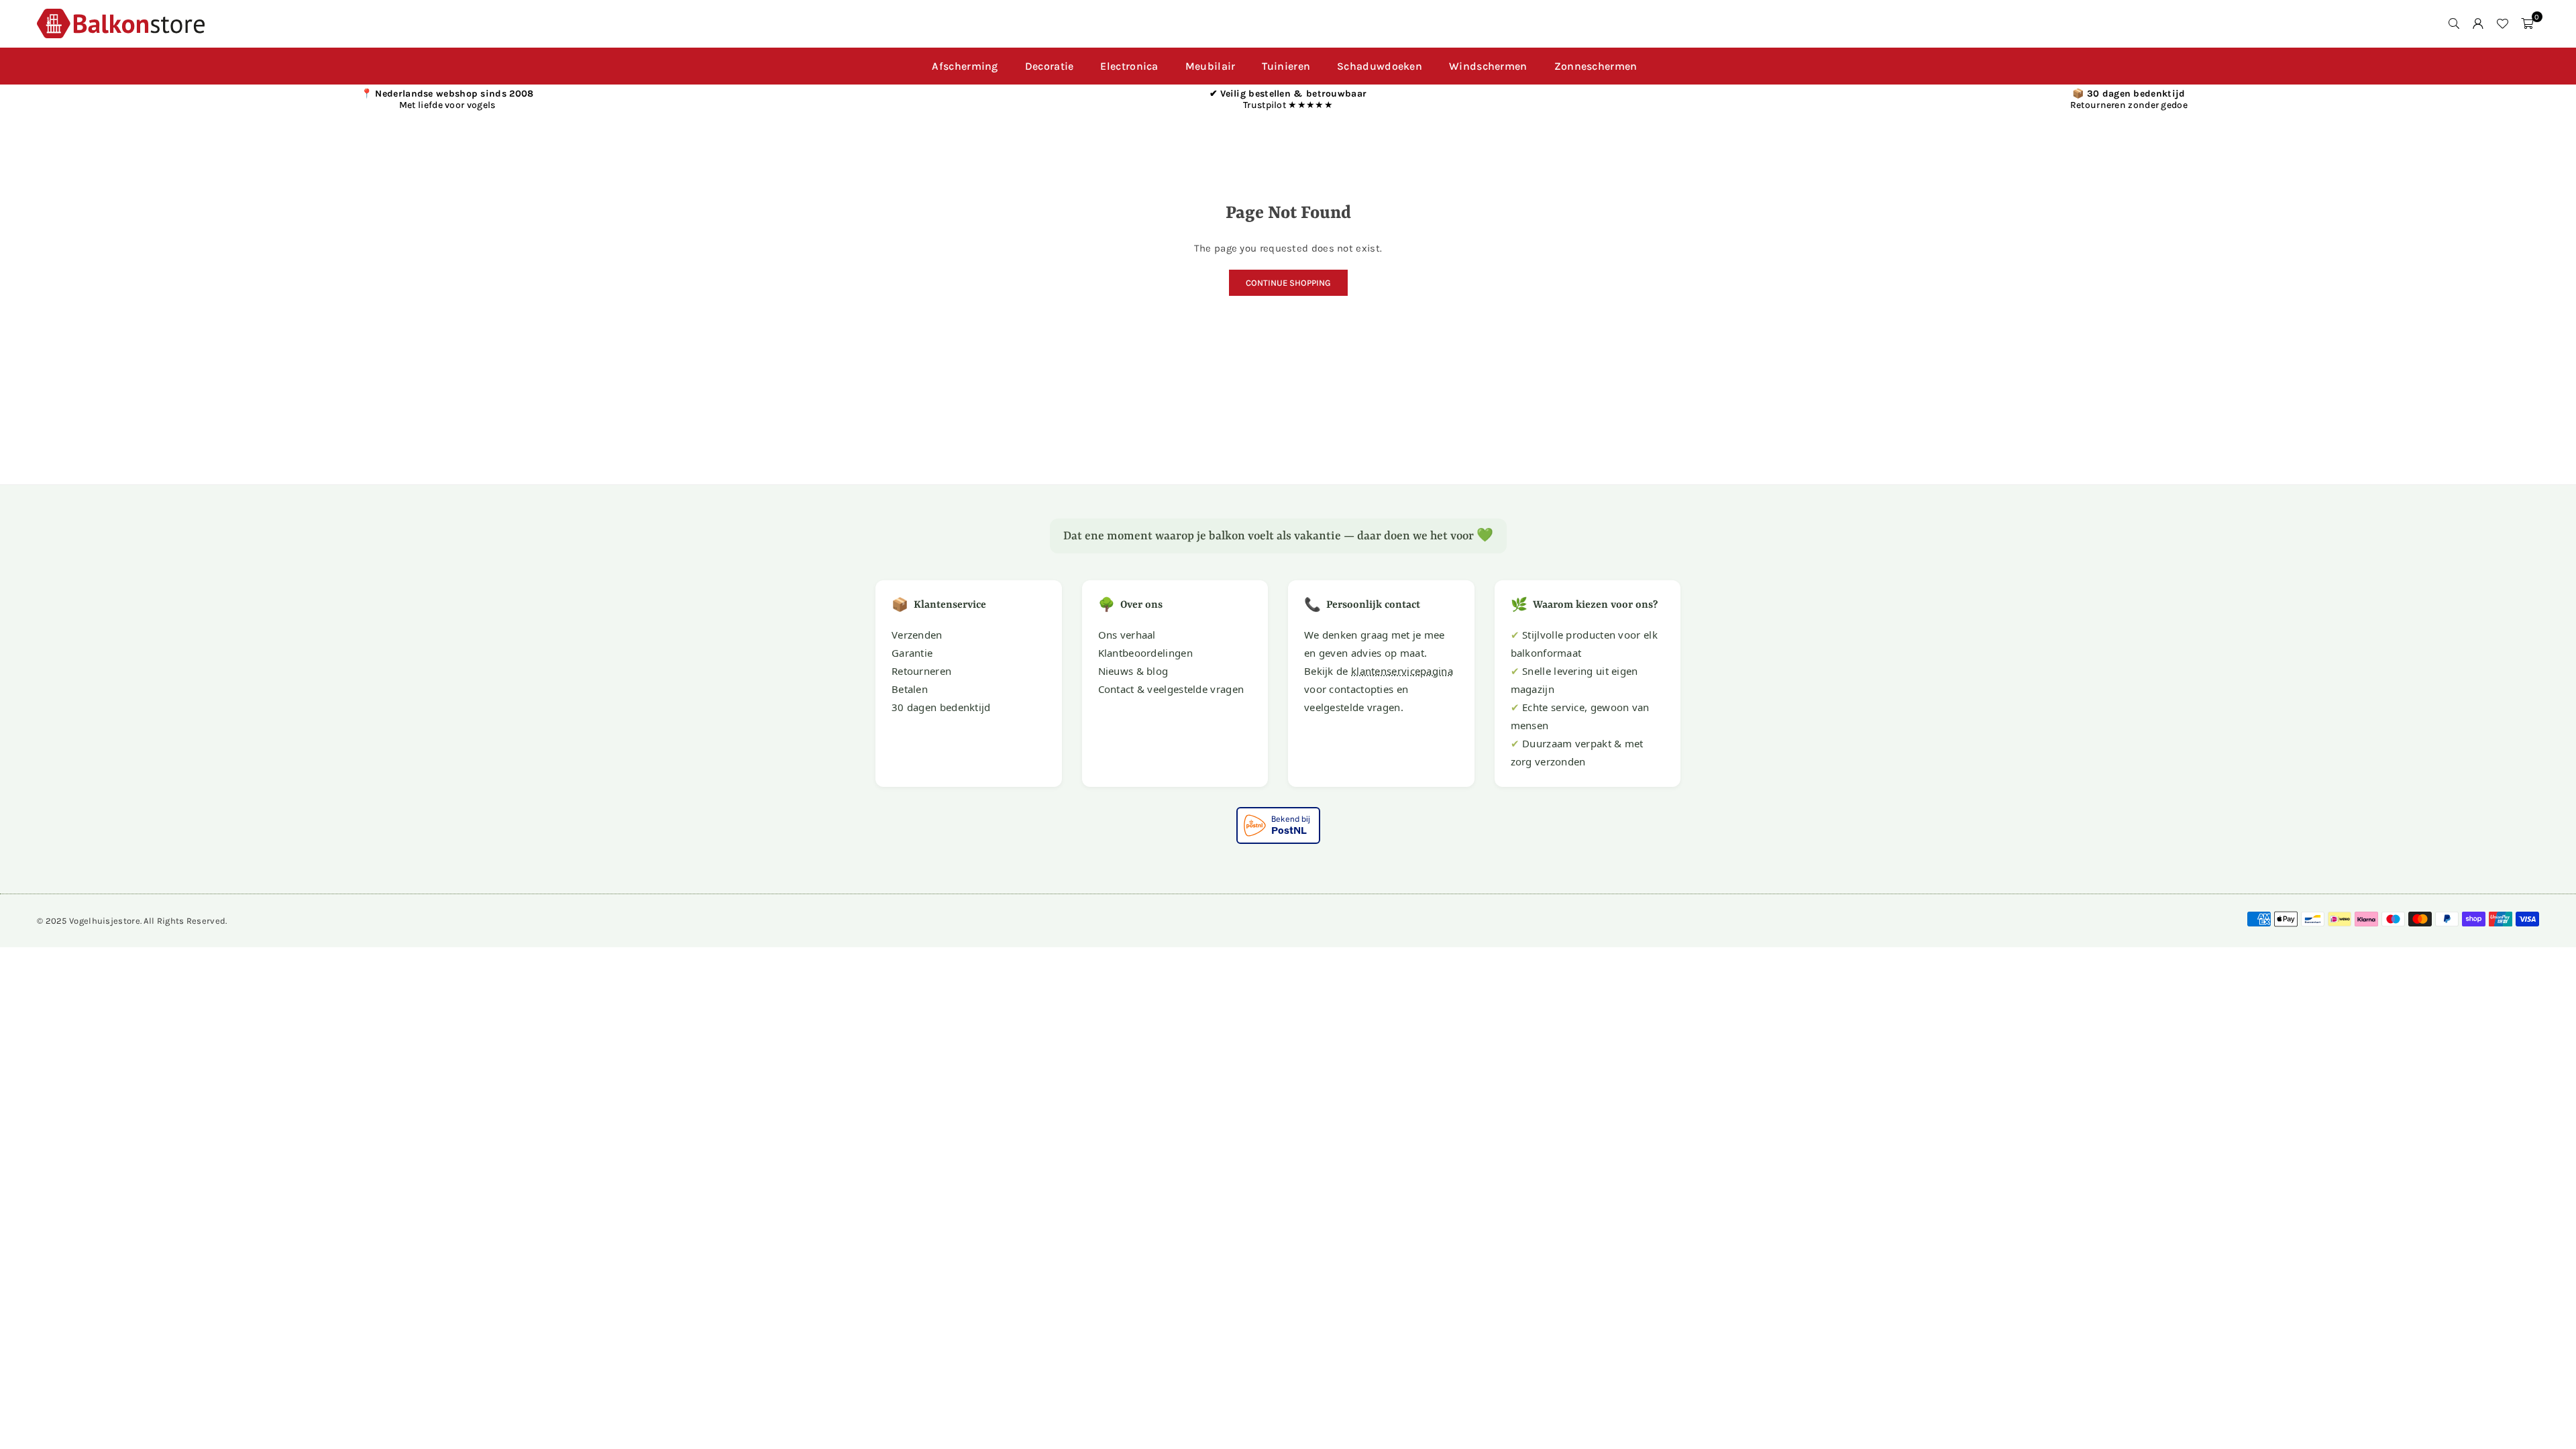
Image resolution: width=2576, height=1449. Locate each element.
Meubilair (1211, 66)
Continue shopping (1288, 283)
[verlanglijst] (2502, 23)
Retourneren (921, 671)
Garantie (912, 653)
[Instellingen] (2478, 23)
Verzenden (917, 635)
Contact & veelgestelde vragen (1171, 689)
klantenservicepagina (1402, 671)
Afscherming (965, 66)
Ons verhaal (1127, 635)
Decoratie (1050, 66)
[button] (2527, 23)
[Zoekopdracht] (2454, 23)
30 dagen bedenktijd (941, 707)
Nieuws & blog (1133, 671)
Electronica (1129, 66)
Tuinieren (1286, 66)
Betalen (910, 689)
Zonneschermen (1596, 66)
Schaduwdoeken (1380, 66)
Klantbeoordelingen (1145, 653)
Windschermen (1488, 66)
